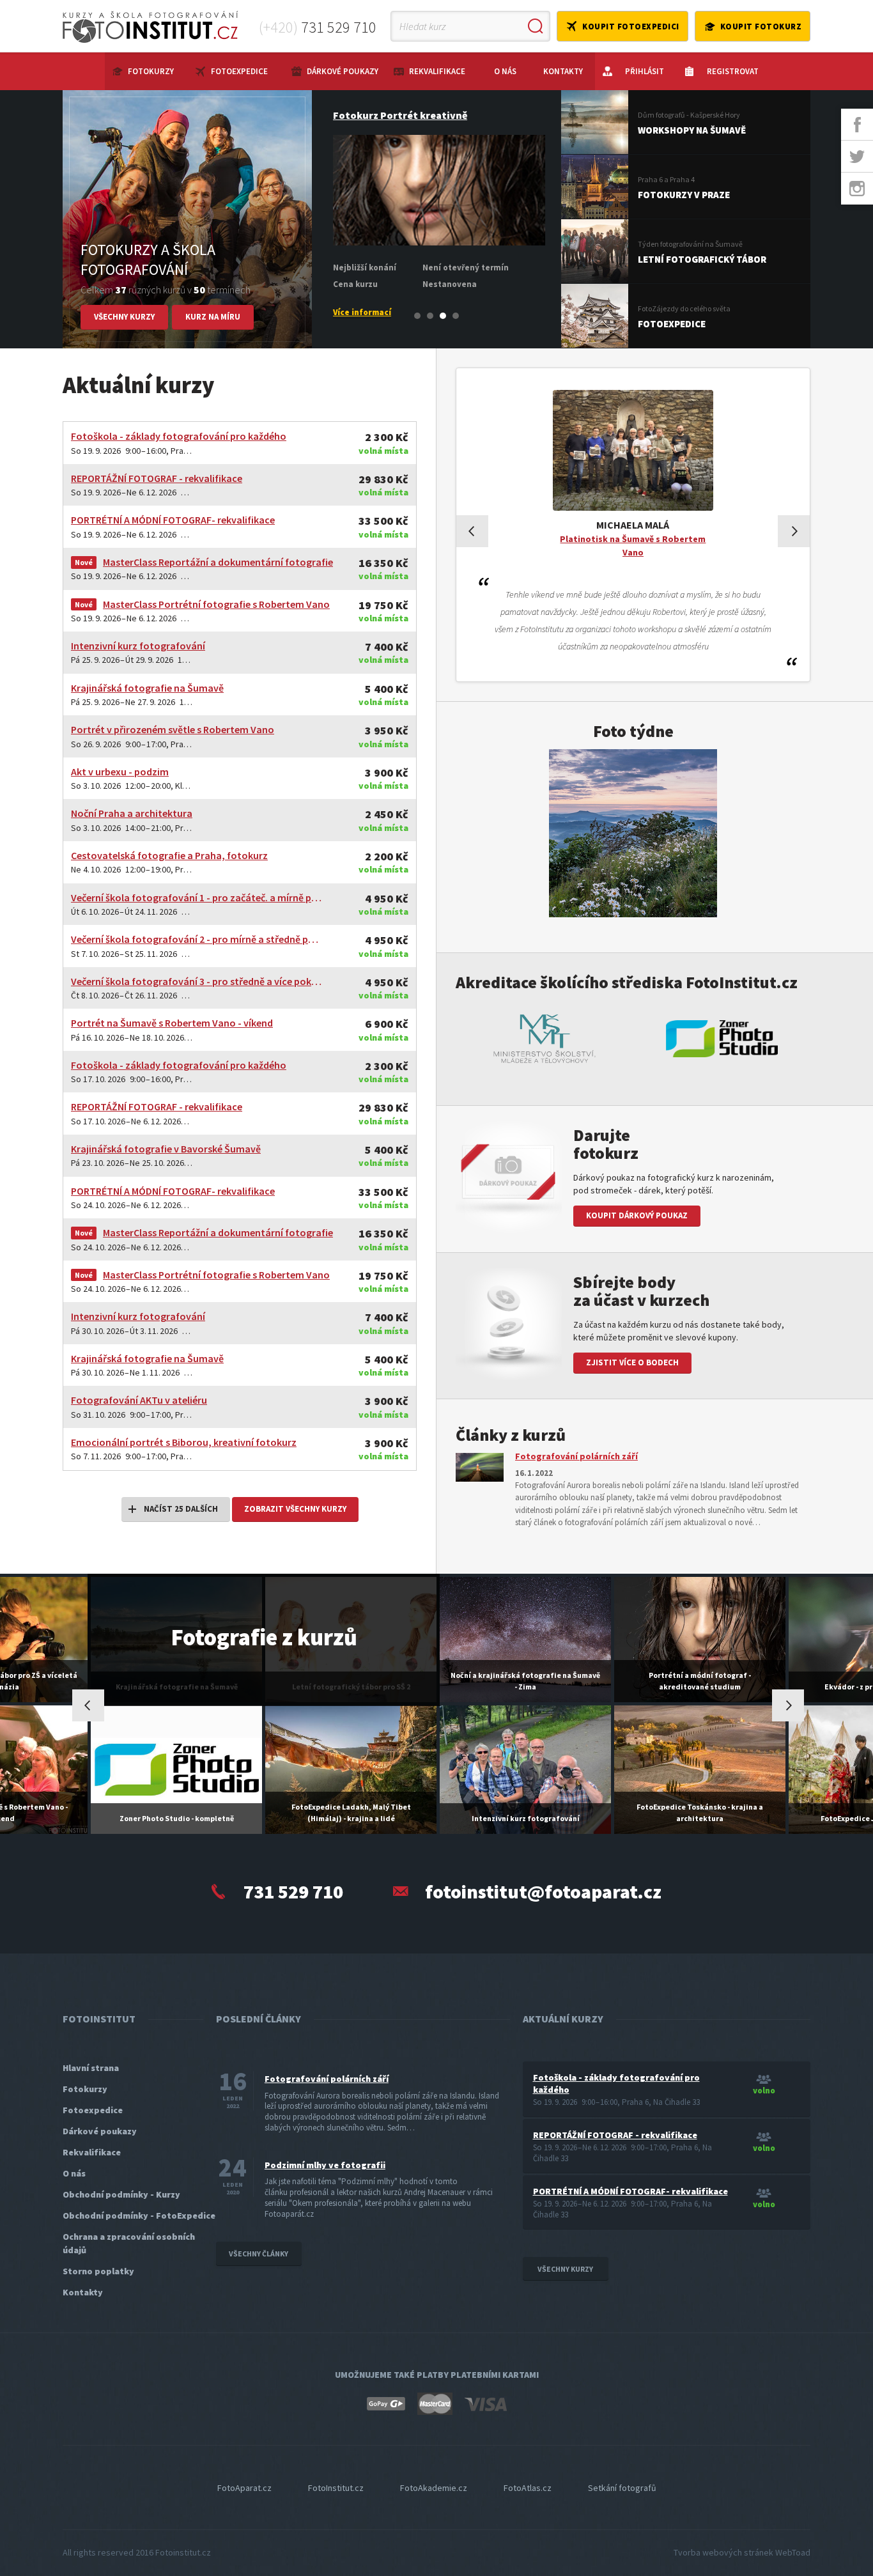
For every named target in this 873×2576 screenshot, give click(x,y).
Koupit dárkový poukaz (637, 1215)
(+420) (318, 27)
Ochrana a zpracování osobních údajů (129, 2243)
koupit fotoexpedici (631, 27)
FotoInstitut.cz (336, 2488)
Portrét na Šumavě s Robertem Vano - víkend (172, 1023)
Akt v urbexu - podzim (120, 772)
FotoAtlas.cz (528, 2488)
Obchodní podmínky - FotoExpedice (139, 2215)
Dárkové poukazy (343, 71)
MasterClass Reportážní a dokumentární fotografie (218, 562)
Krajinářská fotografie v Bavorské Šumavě (166, 1149)
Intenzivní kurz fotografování (138, 646)
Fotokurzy (151, 71)
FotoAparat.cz (244, 2488)
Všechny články (259, 2254)
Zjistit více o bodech (632, 1362)
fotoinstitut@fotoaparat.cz (543, 1891)
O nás (505, 71)
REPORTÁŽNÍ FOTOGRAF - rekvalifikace (157, 478)
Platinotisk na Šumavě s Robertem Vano (633, 546)
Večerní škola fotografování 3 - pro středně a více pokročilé (197, 981)
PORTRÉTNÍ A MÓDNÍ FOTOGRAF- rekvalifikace (173, 520)
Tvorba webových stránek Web (742, 2552)
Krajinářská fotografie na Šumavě (147, 688)
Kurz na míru (213, 317)
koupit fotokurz (761, 27)
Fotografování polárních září (576, 1456)
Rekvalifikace (437, 71)
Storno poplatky (98, 2271)
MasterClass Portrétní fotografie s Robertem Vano (216, 604)
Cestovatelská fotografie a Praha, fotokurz (169, 855)
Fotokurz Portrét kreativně (398, 115)
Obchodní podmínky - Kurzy (121, 2194)
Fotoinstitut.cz (183, 2552)
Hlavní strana (91, 2068)
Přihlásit (645, 71)
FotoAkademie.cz (434, 2488)
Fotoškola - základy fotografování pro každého (179, 436)
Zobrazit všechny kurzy (295, 1509)
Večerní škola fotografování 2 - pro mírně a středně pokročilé (197, 939)
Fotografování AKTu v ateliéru (139, 1400)
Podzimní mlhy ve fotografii (325, 2165)
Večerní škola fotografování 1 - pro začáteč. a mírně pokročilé (197, 897)
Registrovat (733, 71)
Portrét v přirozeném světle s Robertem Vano (173, 729)
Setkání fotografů (622, 2488)
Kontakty (563, 71)
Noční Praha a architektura (132, 813)
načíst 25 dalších (181, 1509)
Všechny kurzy (124, 317)
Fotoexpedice (239, 71)
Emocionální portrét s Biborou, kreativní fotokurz (184, 1442)
